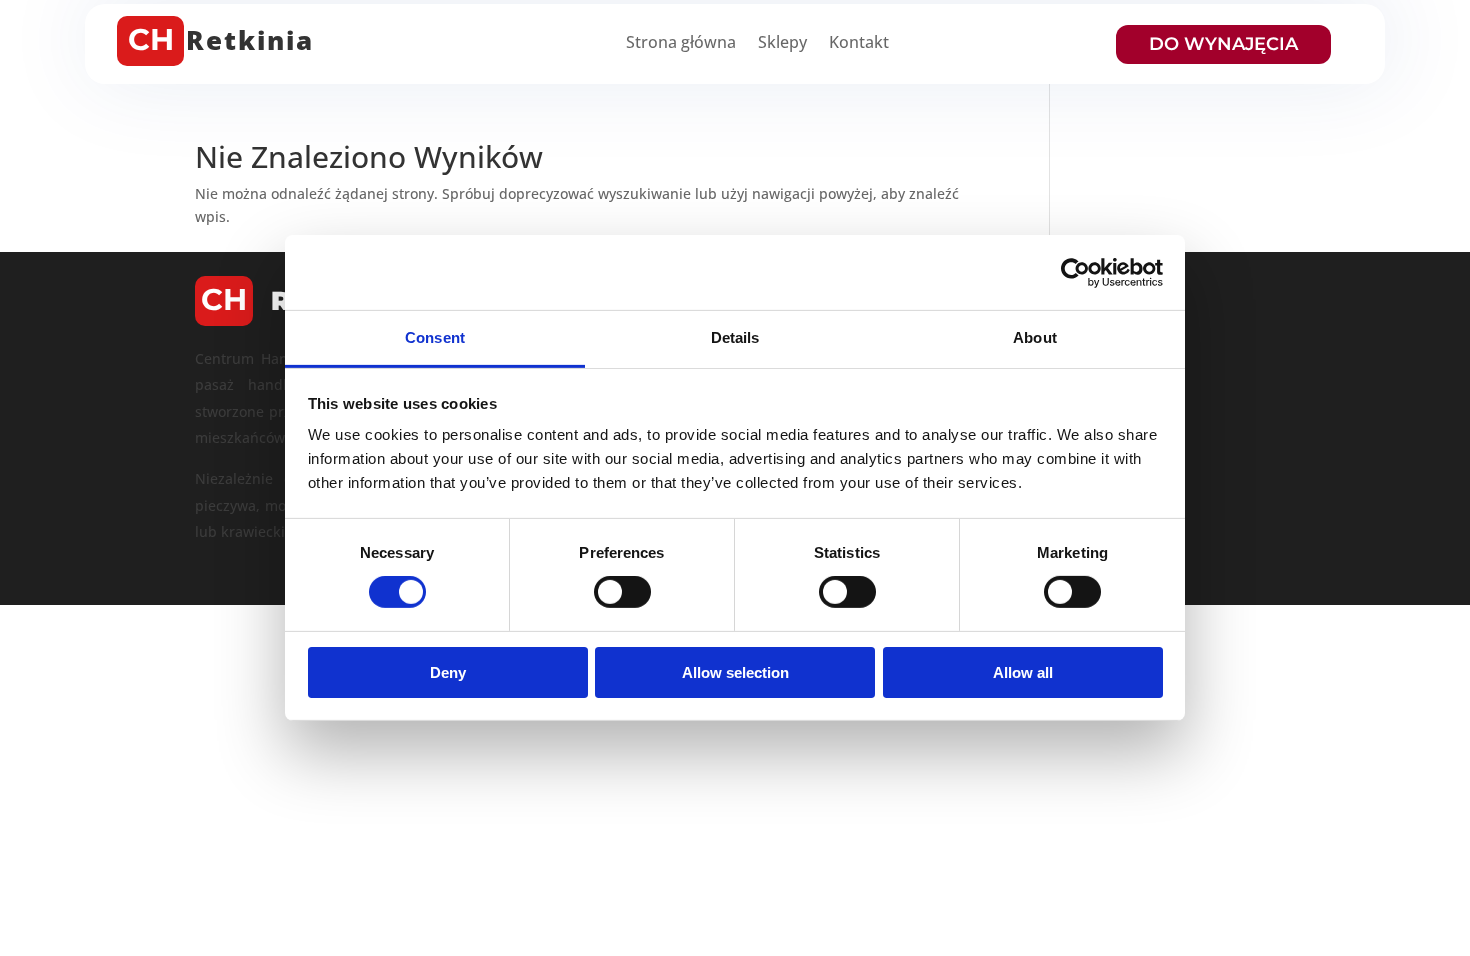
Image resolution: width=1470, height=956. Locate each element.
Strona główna (681, 44)
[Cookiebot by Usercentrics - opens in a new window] (1075, 272)
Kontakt (859, 44)
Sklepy (782, 44)
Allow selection (735, 672)
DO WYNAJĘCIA (1223, 44)
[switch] (622, 592)
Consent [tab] (435, 337)
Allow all (1023, 672)
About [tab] (1035, 337)
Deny (448, 672)
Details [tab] (735, 337)
